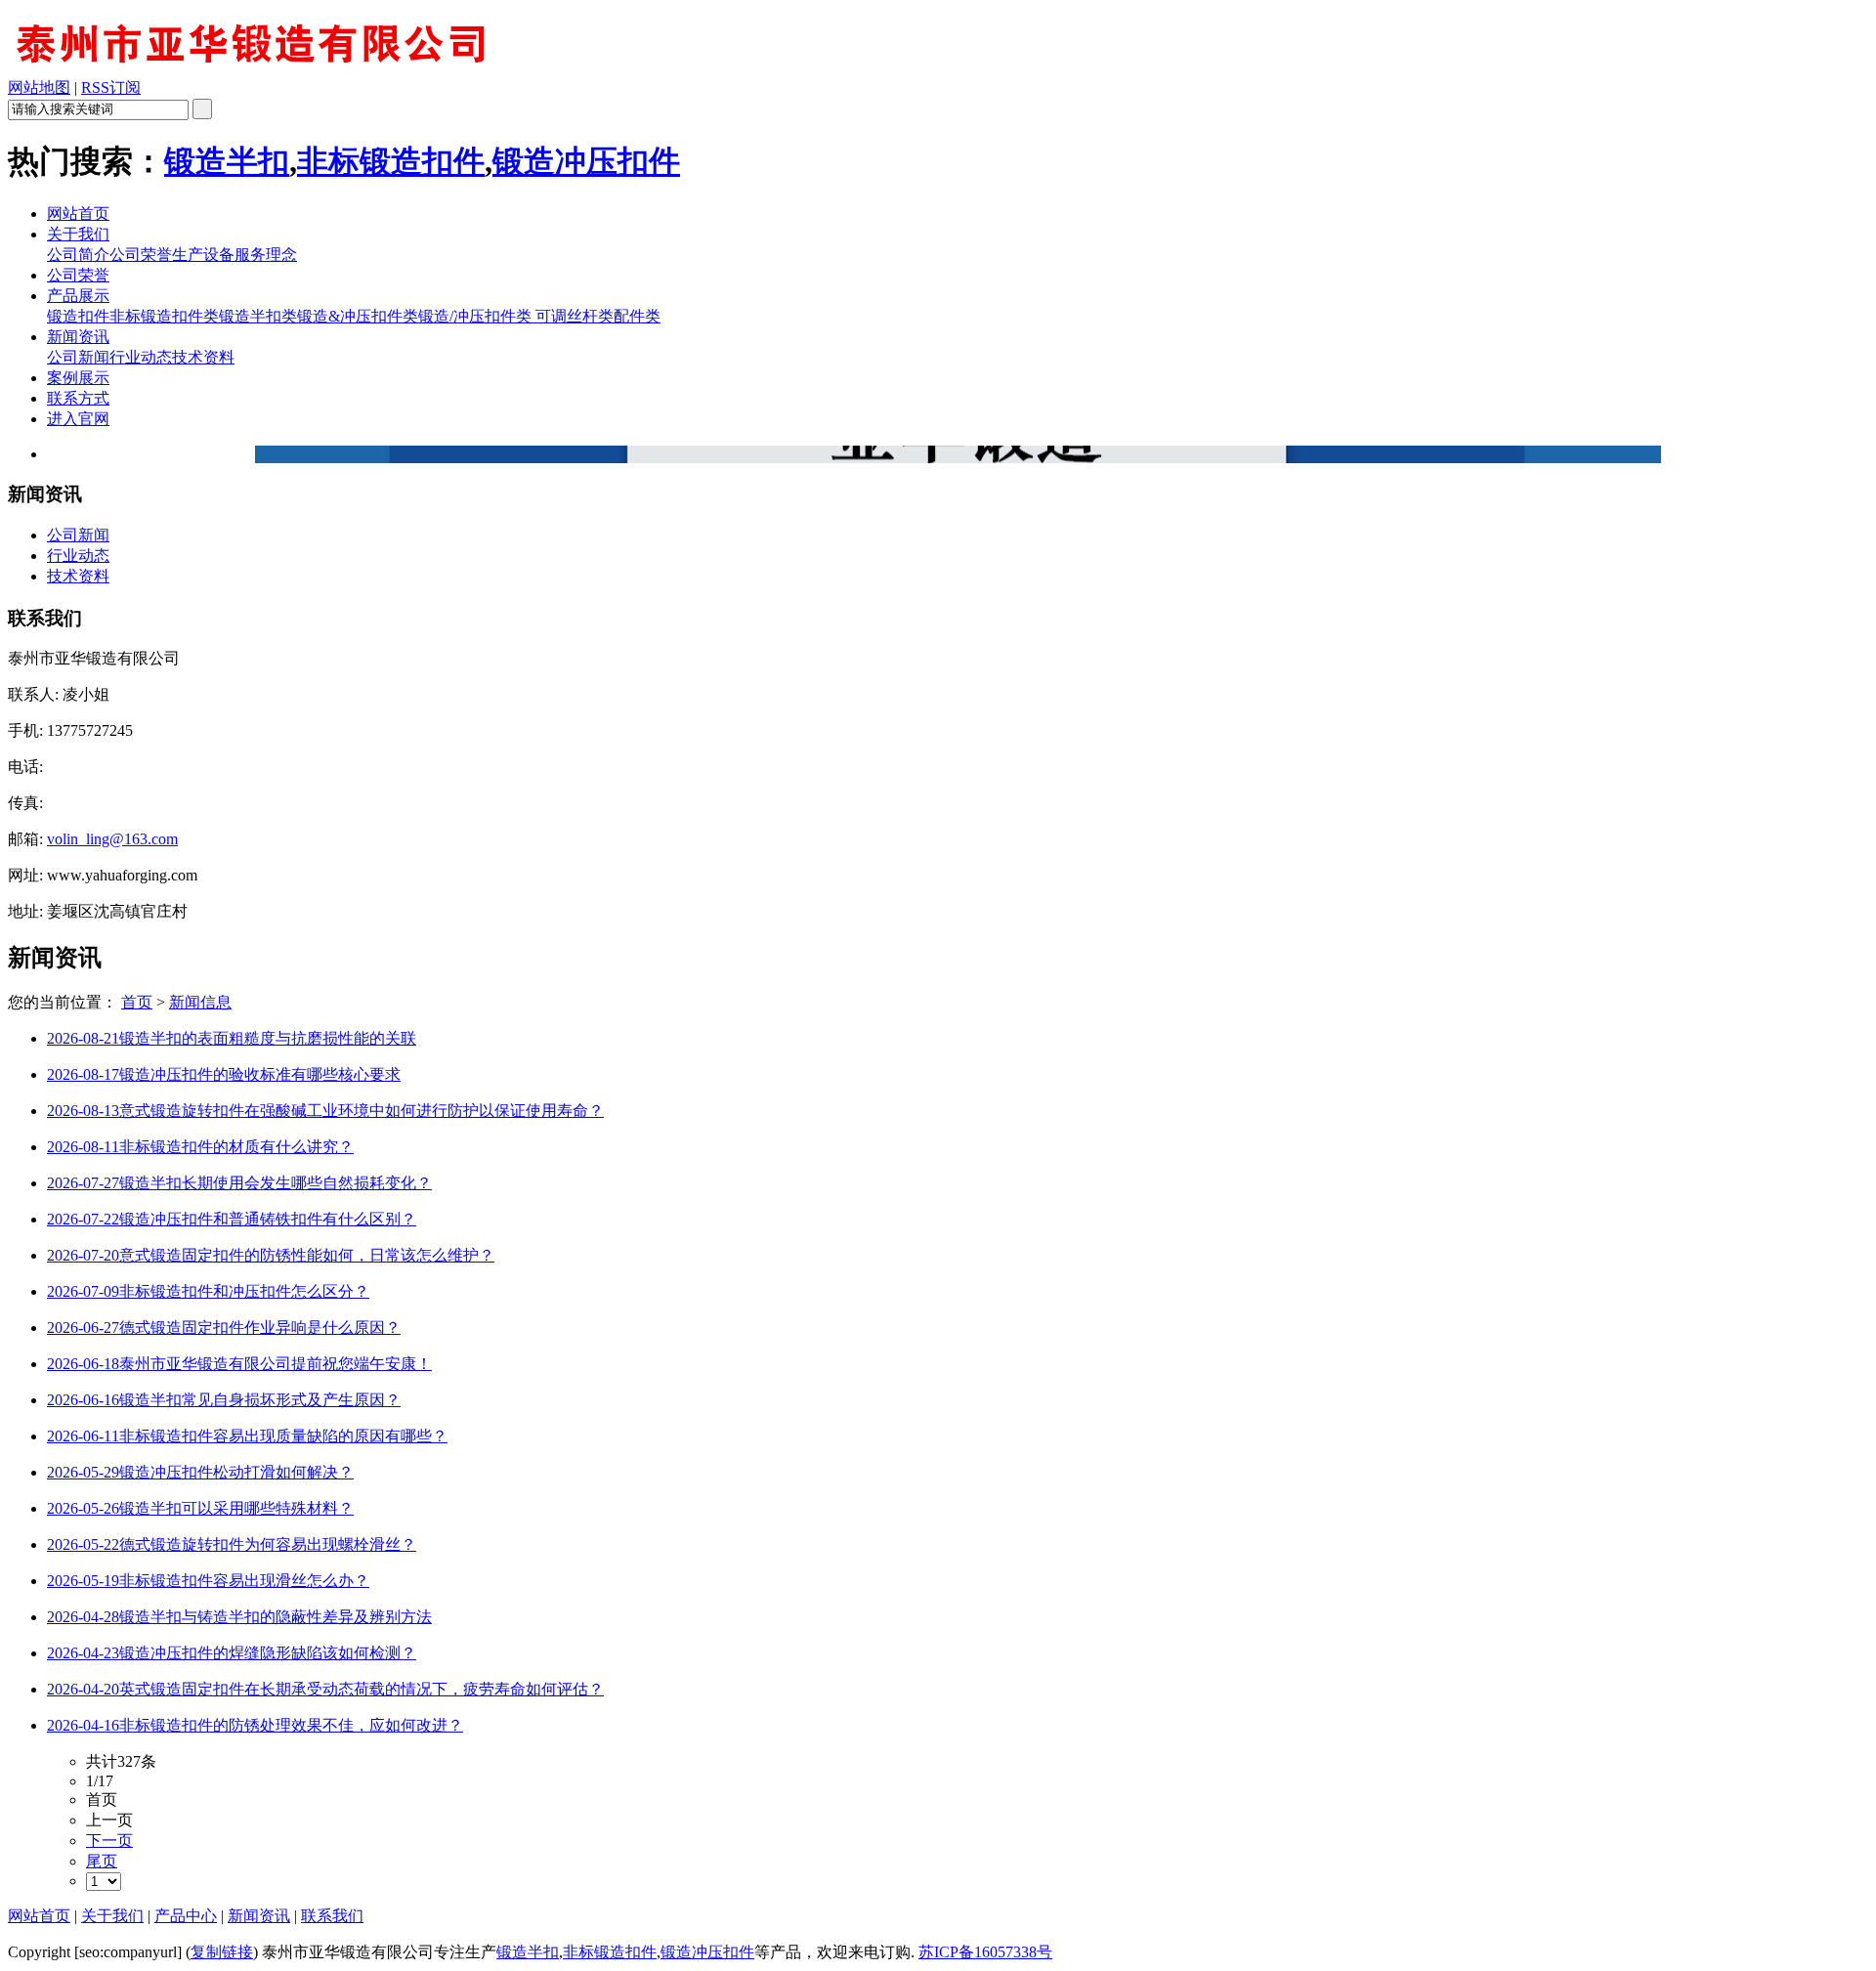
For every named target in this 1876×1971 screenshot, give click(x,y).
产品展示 (78, 296)
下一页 (109, 1841)
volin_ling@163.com (112, 839)
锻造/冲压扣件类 (475, 316)
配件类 (637, 316)
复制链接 (222, 1952)
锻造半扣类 (258, 316)
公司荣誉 (141, 255)
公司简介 (78, 255)
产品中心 (186, 1916)
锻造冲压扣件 (586, 161)
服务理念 (266, 255)
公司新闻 (78, 357)
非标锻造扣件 (391, 161)
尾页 (102, 1861)
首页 (137, 1002)
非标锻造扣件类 (164, 316)
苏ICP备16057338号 (985, 1952)
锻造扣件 (78, 316)
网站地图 (39, 87)
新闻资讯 (78, 337)
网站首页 (78, 214)
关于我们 (78, 234)
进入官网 (78, 419)
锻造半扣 (227, 161)
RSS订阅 (111, 87)
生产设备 (203, 255)
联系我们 (332, 1916)
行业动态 (141, 357)
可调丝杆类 (573, 316)
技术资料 (203, 357)
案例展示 (78, 378)
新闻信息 (200, 1002)
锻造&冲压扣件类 (358, 316)
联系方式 (78, 398)
